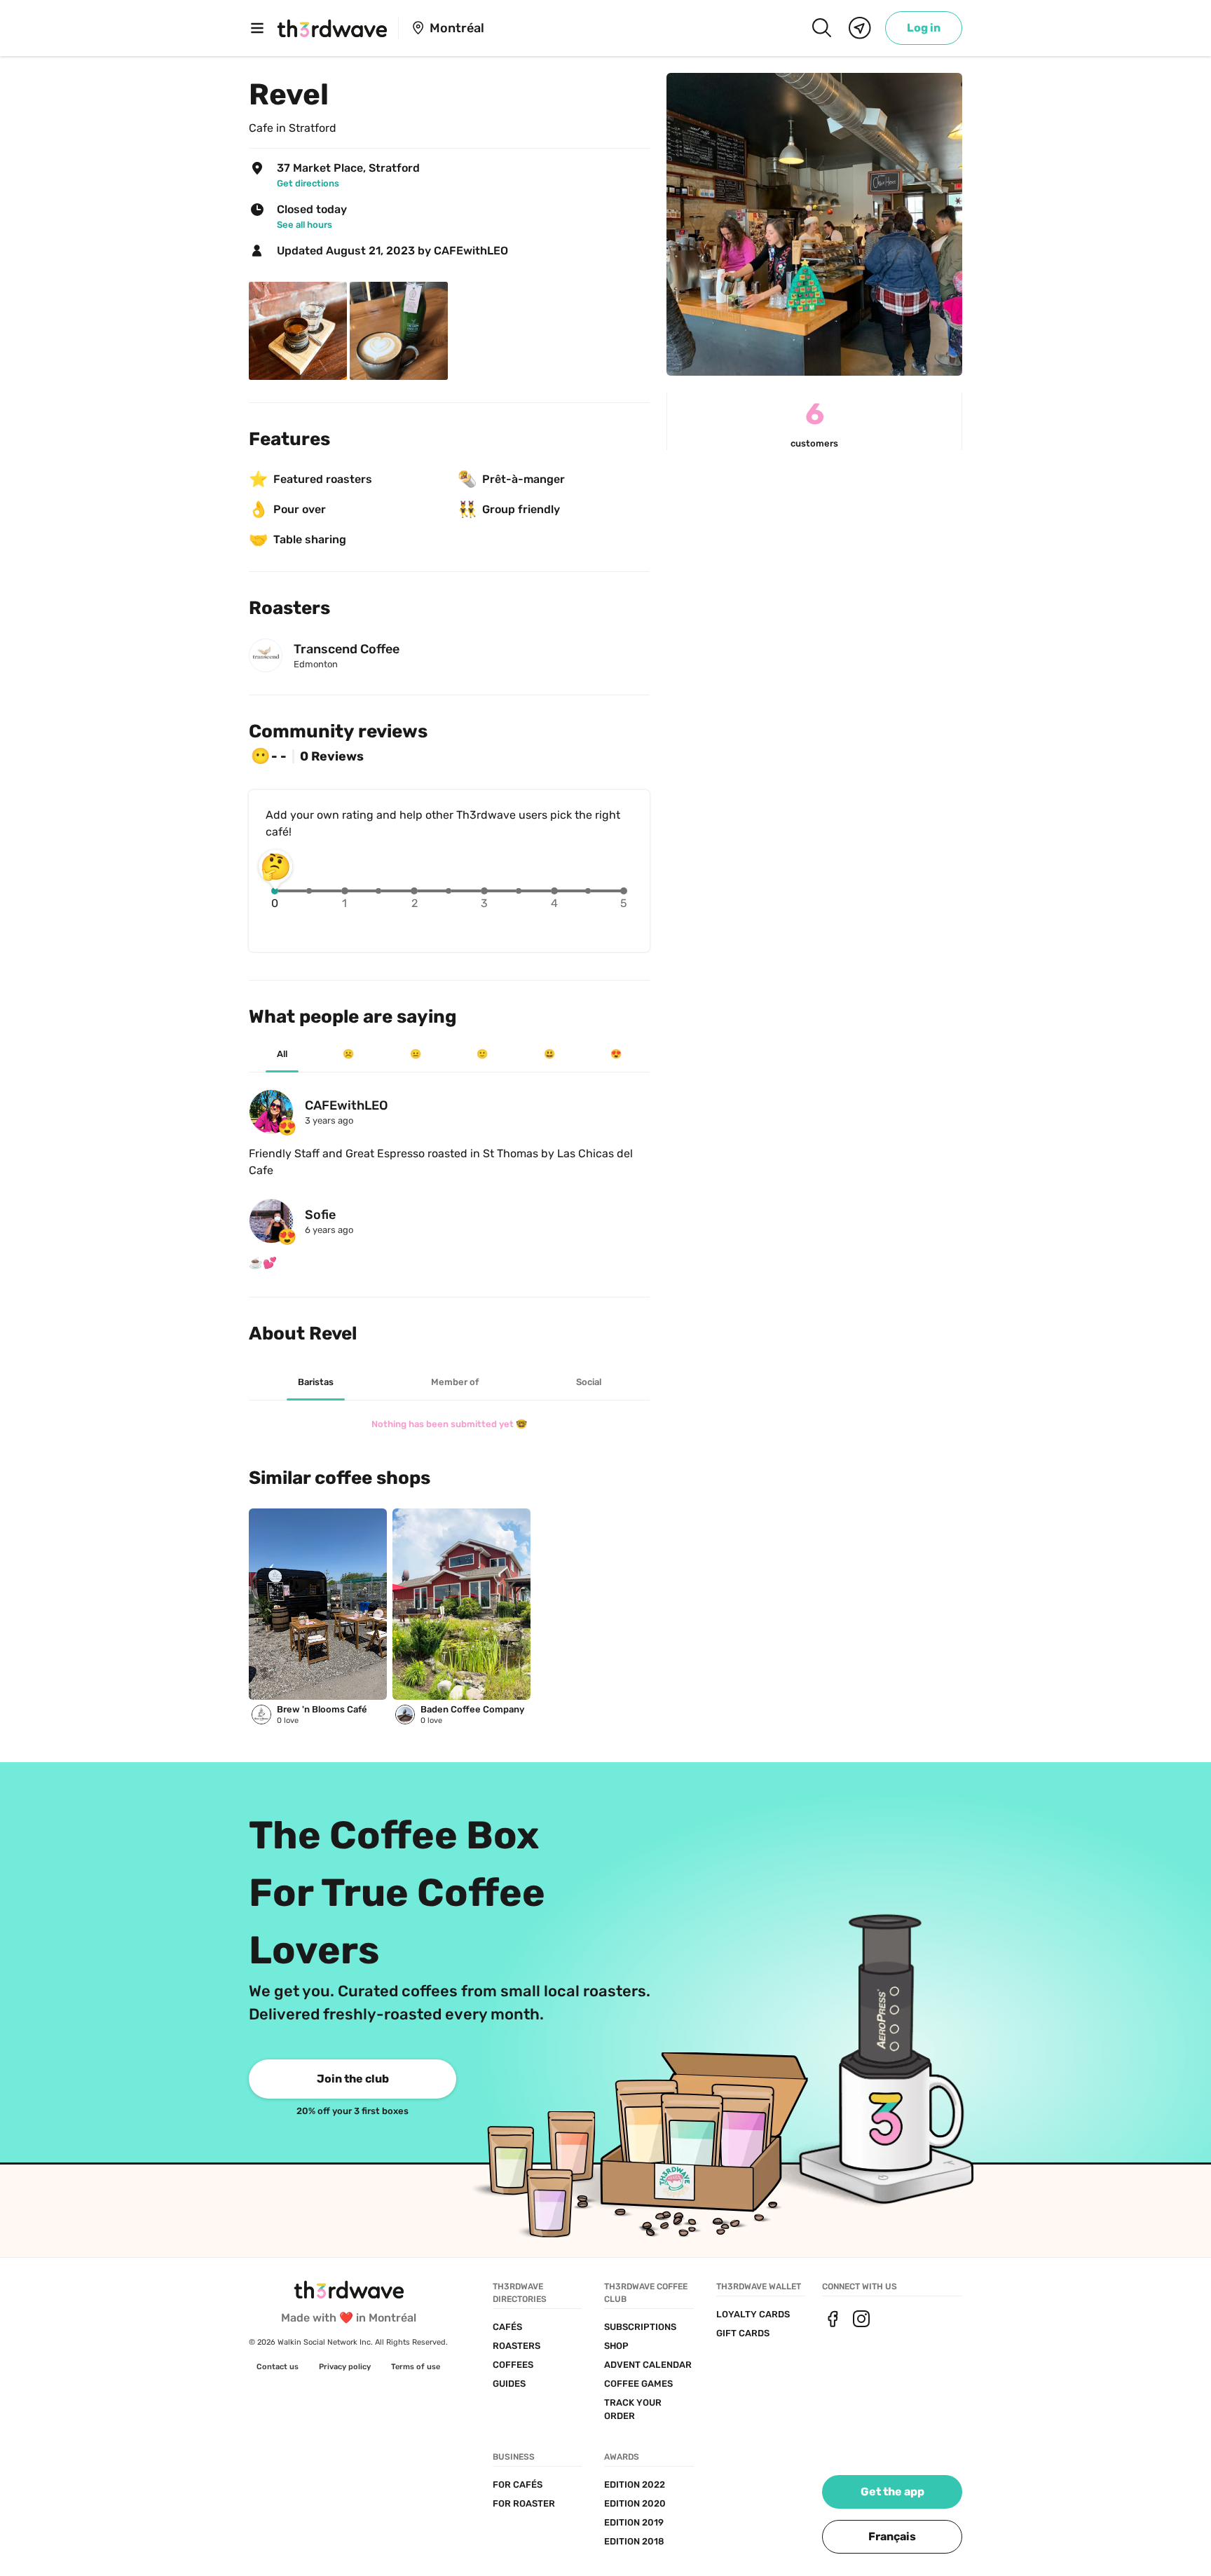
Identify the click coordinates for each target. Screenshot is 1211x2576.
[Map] (860, 28)
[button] (892, 2537)
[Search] (821, 28)
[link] (924, 28)
